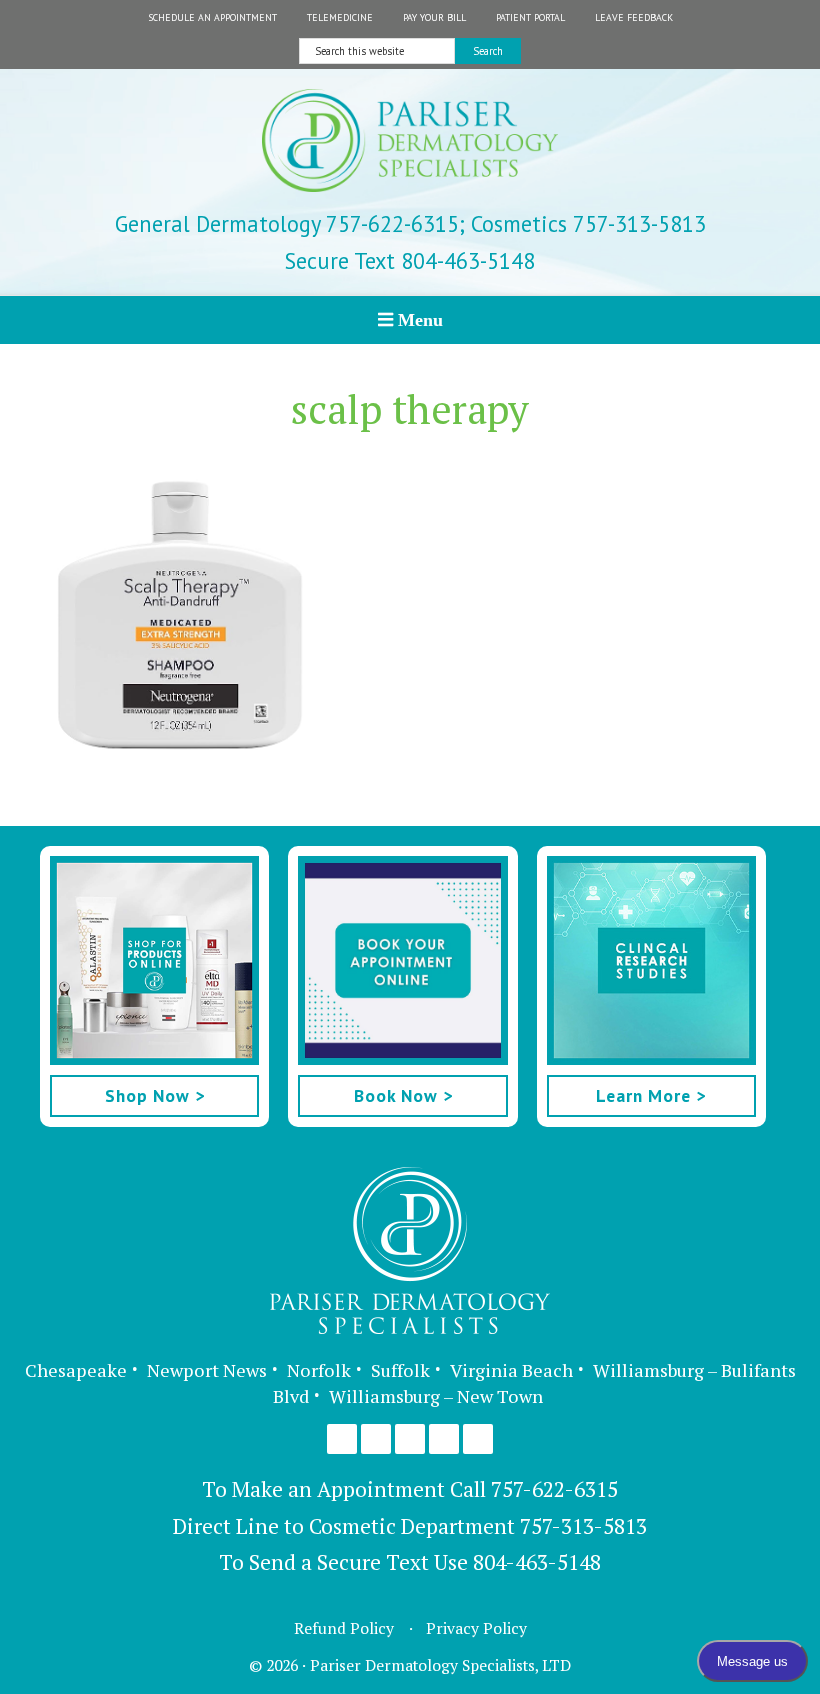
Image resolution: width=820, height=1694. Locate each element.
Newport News (207, 1370)
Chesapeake (76, 1370)
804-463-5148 (537, 1562)
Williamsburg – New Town (436, 1396)
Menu (420, 319)
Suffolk (400, 1370)
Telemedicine (340, 17)
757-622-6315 (554, 1489)
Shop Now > (155, 1095)
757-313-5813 (583, 1526)
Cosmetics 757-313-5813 (585, 223)
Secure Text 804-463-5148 (410, 260)
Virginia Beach (511, 1370)
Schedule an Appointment (212, 17)
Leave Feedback (634, 17)
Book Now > (403, 1095)
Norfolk (319, 1370)
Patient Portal (530, 17)
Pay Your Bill (434, 17)
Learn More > (651, 1095)
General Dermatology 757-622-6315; (290, 223)
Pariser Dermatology (410, 149)
